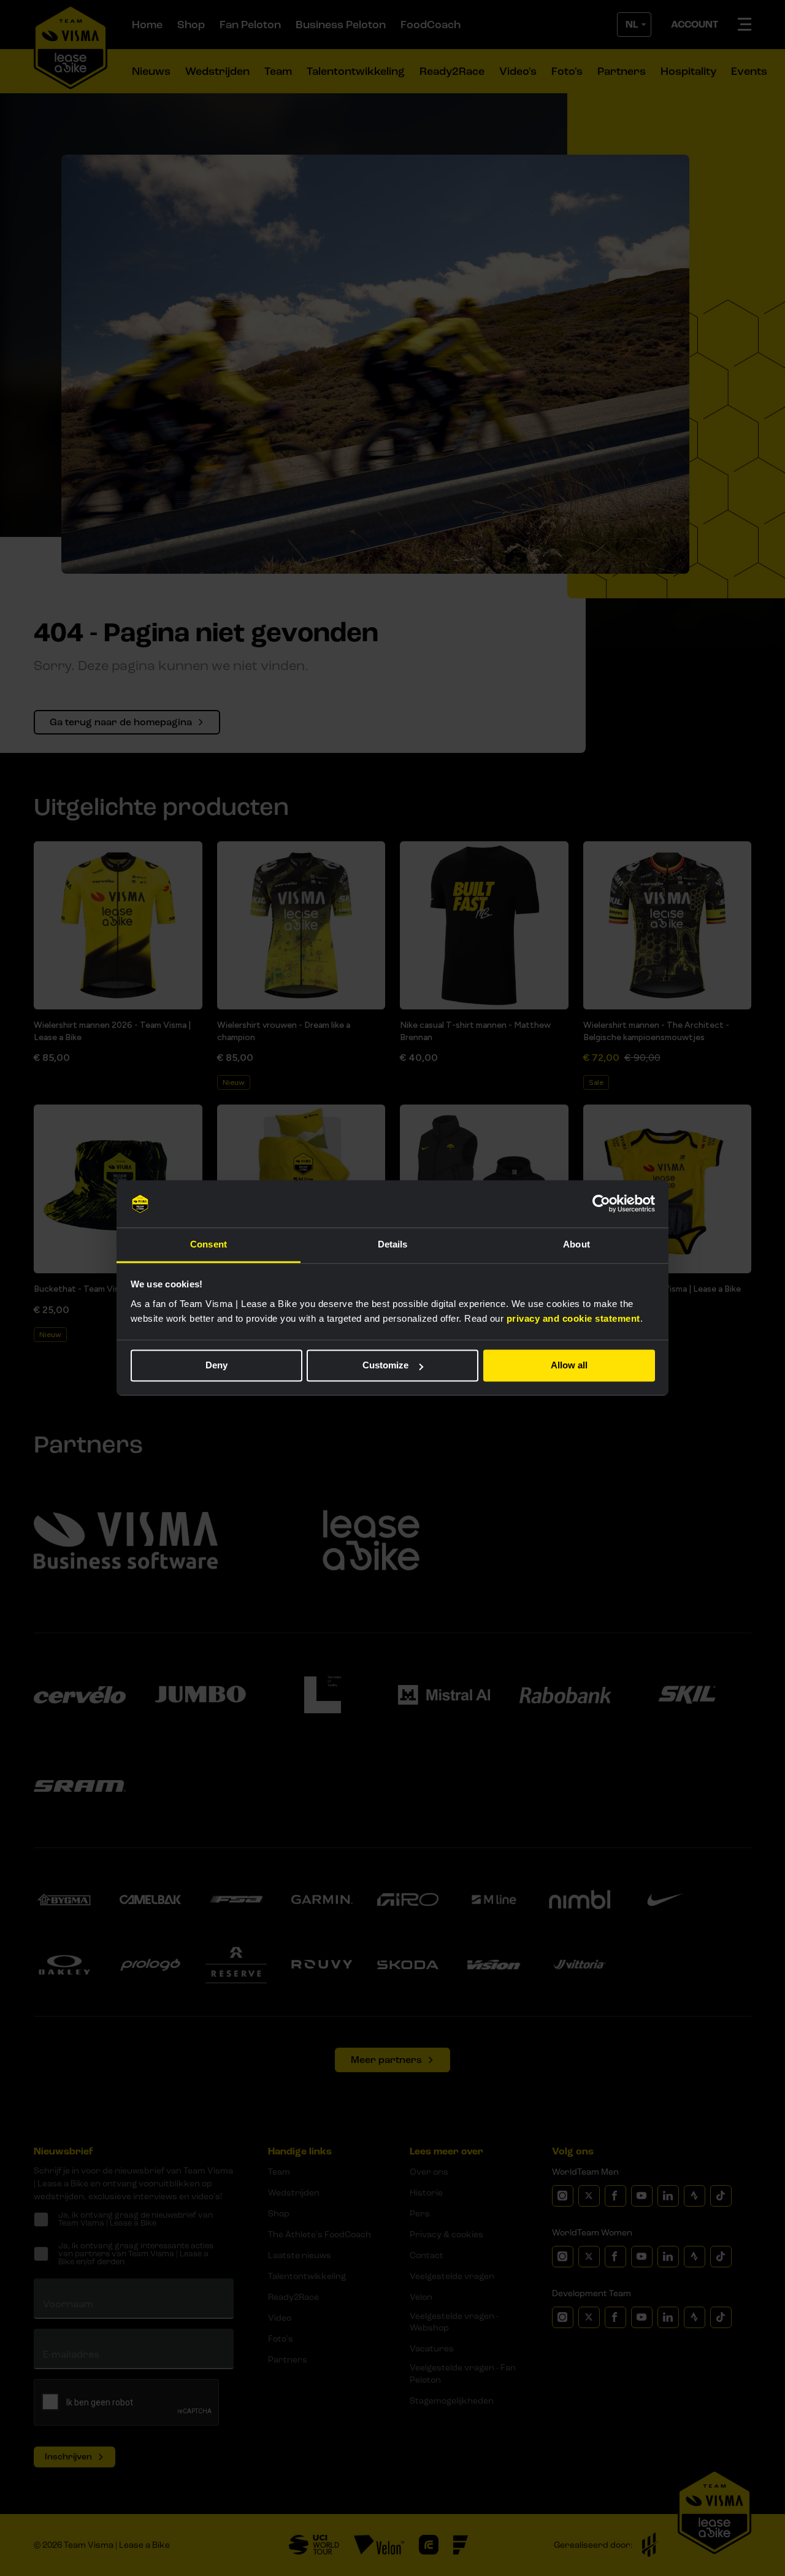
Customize (385, 1366)
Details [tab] (393, 1244)
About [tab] (576, 1244)
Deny (216, 1366)
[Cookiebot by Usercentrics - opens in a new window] (601, 1204)
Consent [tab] (209, 1244)
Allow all (569, 1366)
